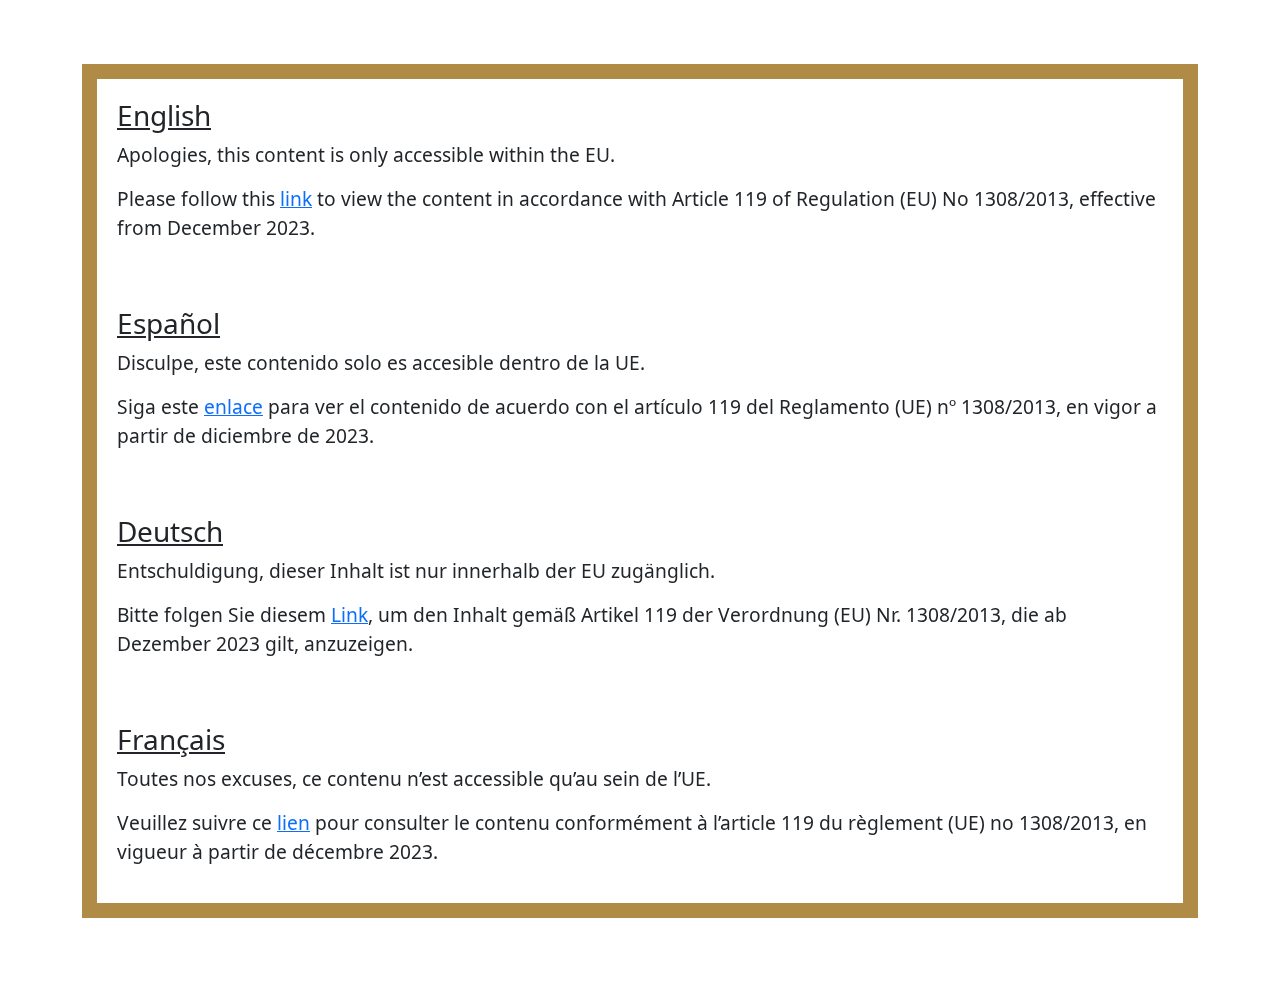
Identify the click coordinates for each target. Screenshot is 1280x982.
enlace (233, 406)
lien (293, 822)
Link (349, 614)
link (296, 198)
